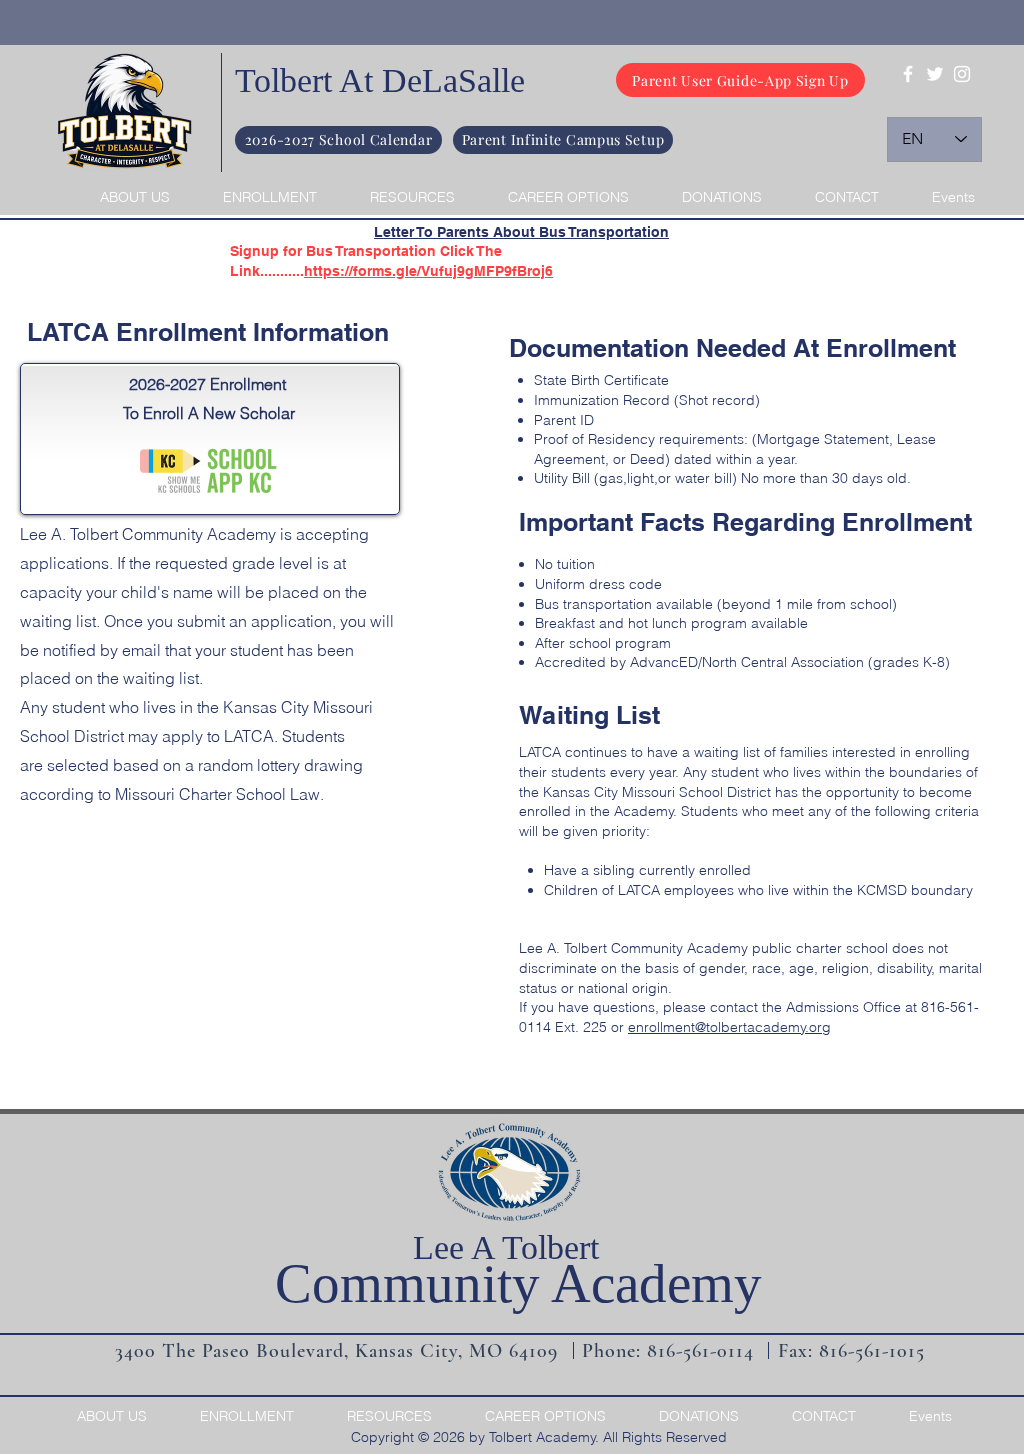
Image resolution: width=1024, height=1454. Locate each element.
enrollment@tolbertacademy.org (729, 1027)
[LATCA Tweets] (935, 74)
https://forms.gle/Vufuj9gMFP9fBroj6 (428, 271)
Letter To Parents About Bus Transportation (521, 232)
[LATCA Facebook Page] (908, 74)
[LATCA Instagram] (962, 74)
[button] (123, 197)
